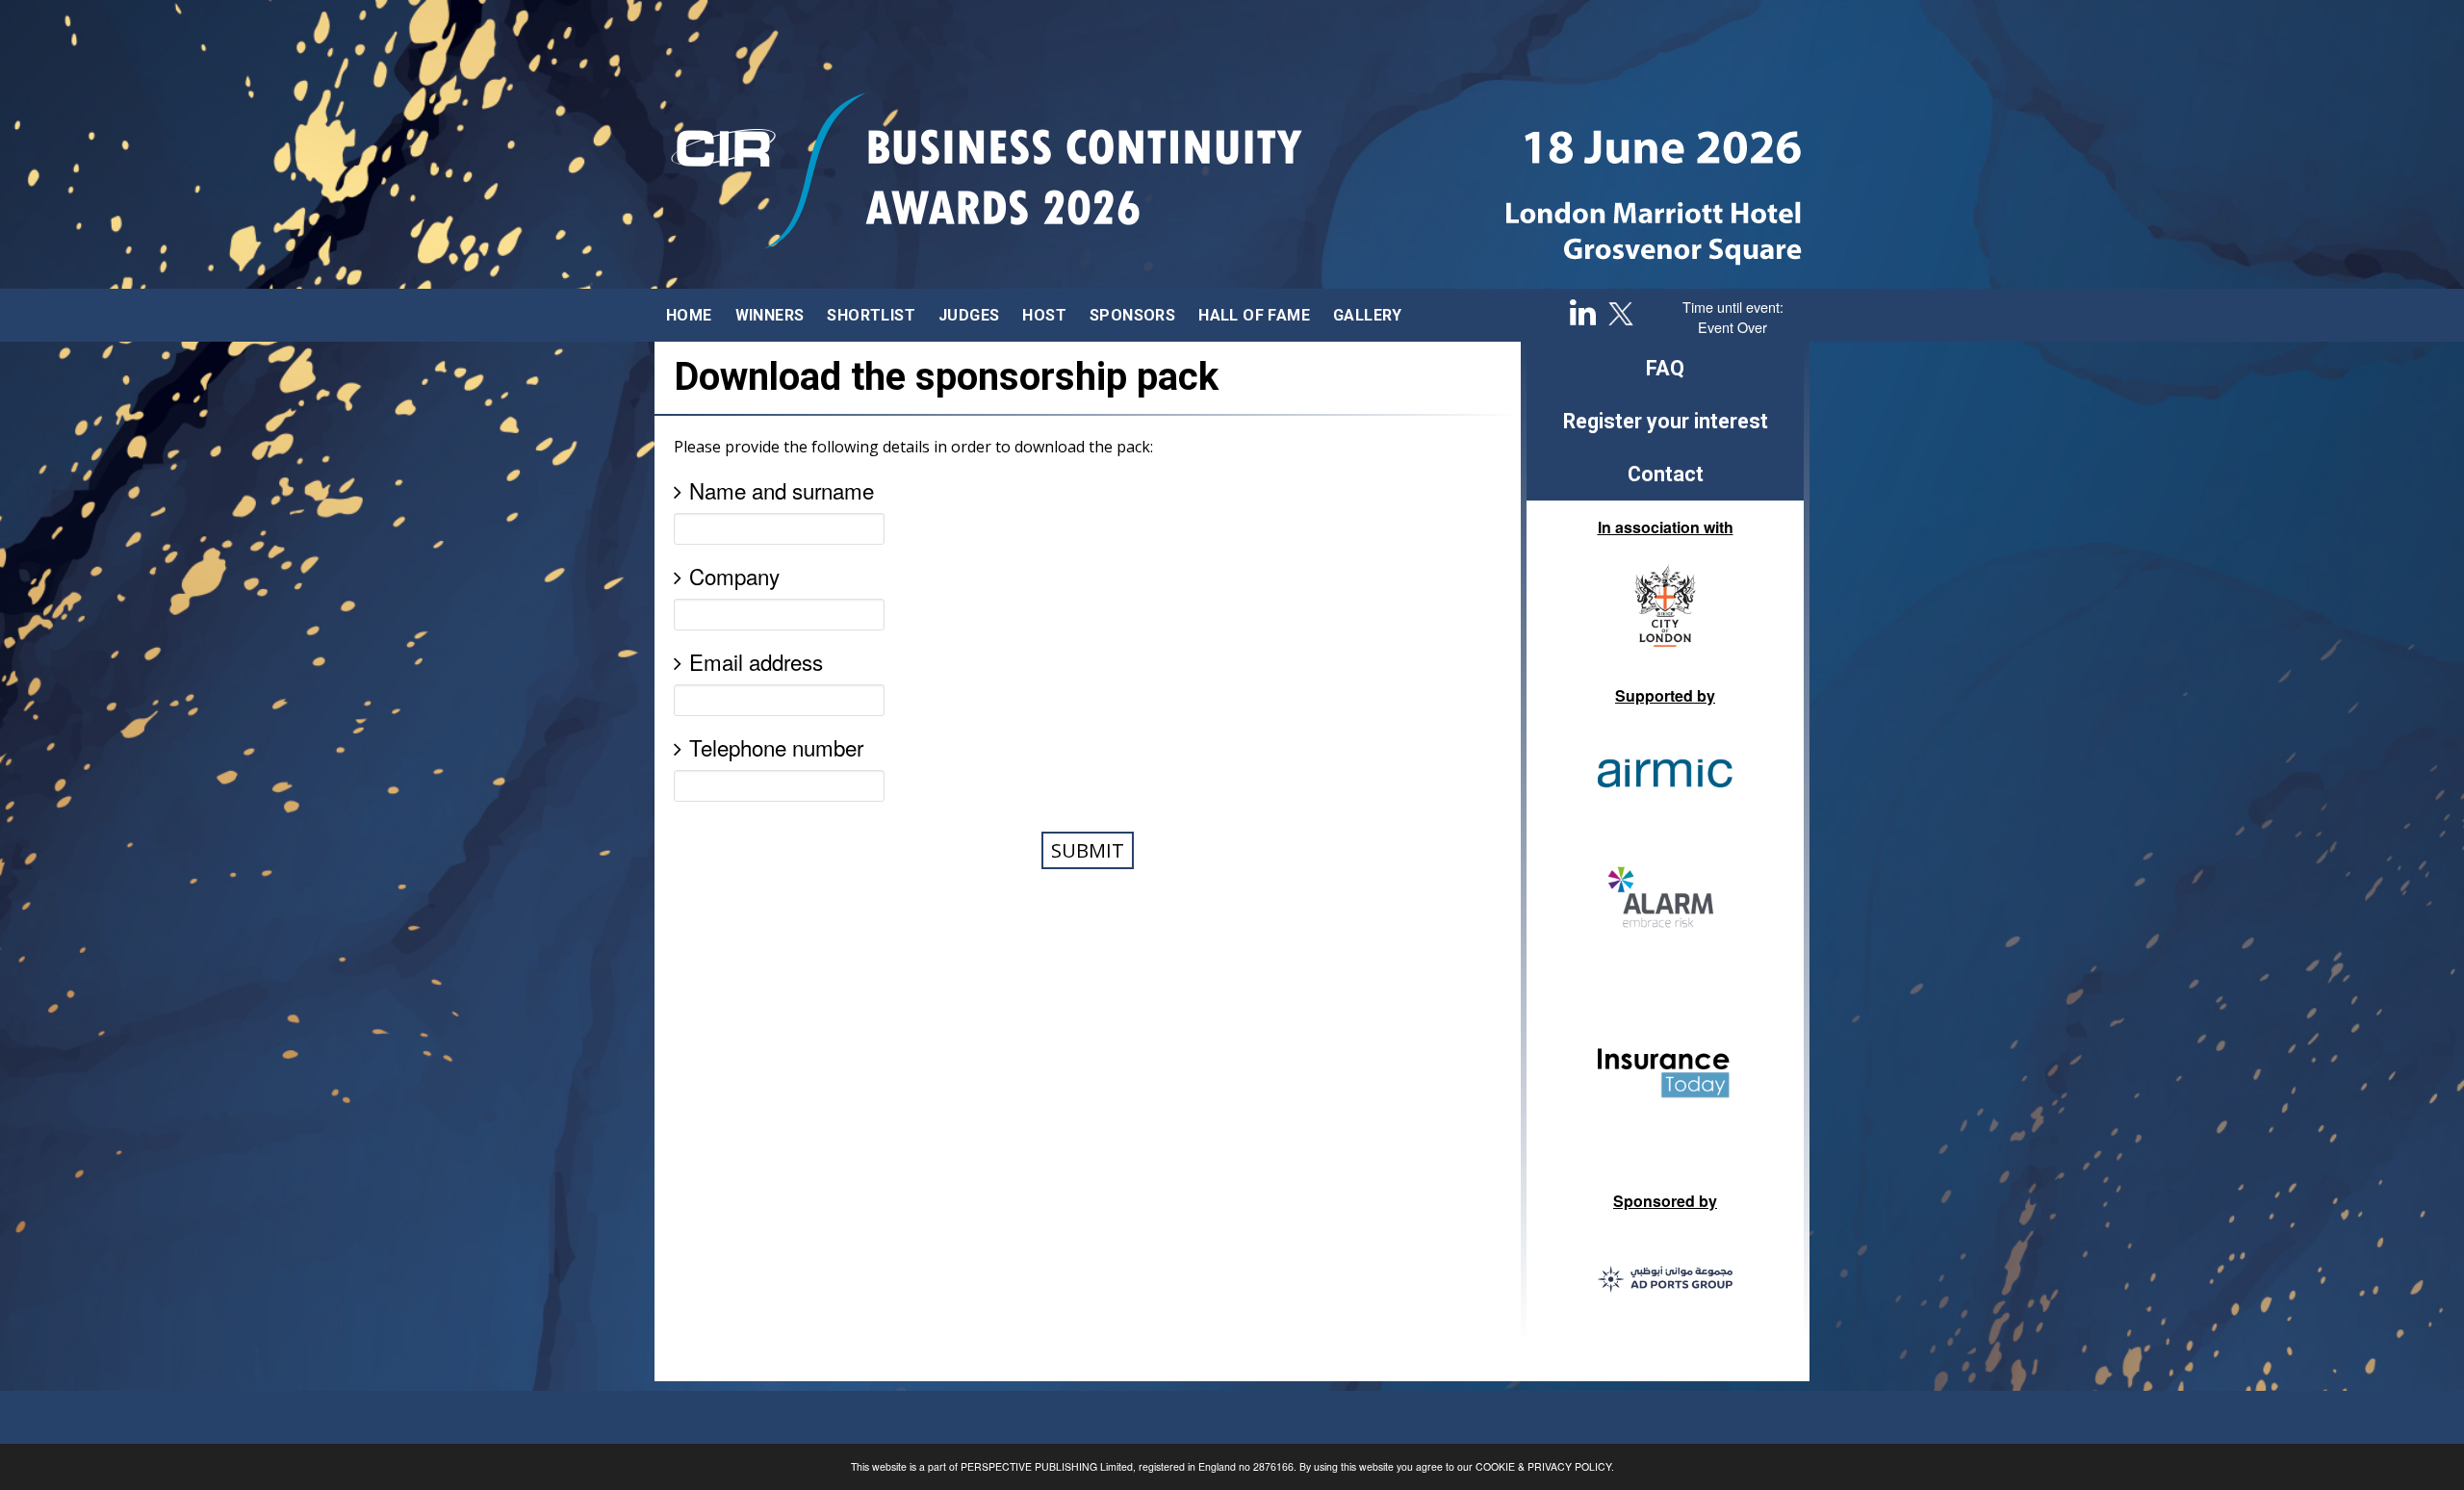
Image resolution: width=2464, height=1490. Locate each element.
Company (734, 576)
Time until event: (1733, 307)
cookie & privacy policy (1543, 1466)
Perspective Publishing (1029, 1466)
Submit (1088, 850)
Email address (756, 661)
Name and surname (782, 490)
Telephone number (776, 747)
